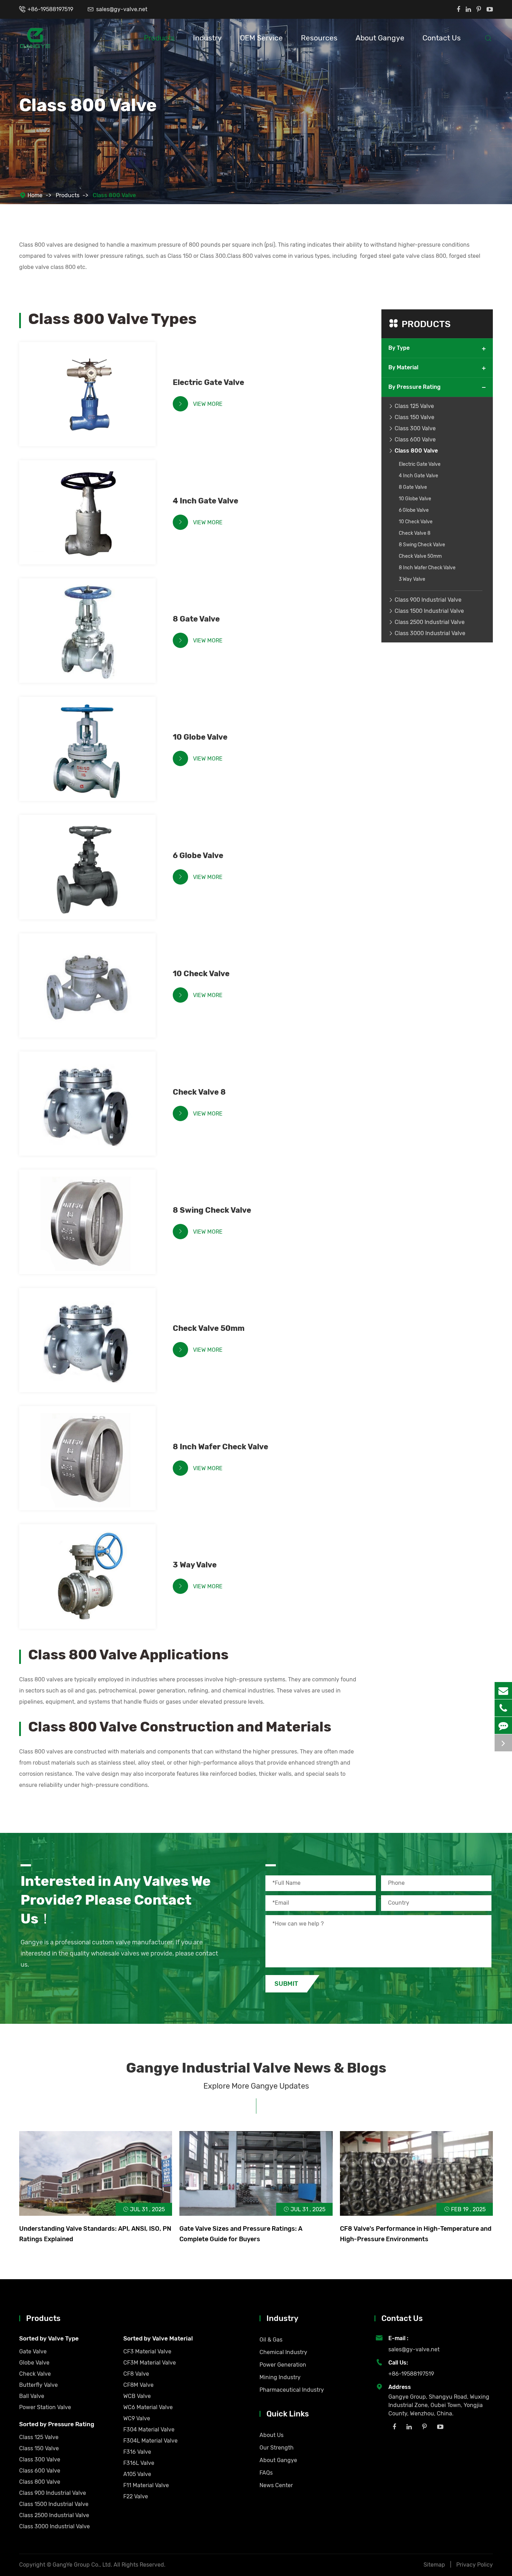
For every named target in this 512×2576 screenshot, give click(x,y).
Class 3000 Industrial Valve (430, 633)
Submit (286, 1984)
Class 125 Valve (414, 406)
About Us (271, 2435)
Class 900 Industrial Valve (428, 599)
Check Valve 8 (199, 1092)
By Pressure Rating (414, 387)
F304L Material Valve (150, 2441)
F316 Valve (137, 2452)
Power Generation (283, 2365)
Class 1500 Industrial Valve (429, 611)
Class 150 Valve (414, 417)
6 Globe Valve (198, 855)
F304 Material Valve (149, 2430)
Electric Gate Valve (208, 382)
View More (200, 404)
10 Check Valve (201, 974)
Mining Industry (280, 2377)
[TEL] (503, 1708)
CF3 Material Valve (147, 2351)
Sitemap (434, 2565)
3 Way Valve (195, 1565)
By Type (399, 348)
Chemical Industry (283, 2352)
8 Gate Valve (196, 619)
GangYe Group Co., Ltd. (83, 2565)
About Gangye (380, 38)
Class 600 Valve (415, 439)
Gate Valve (33, 2351)
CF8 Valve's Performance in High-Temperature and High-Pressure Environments (416, 2234)
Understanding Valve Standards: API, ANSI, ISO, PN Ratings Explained (95, 2234)
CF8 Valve (136, 2374)
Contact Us (442, 38)
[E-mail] (503, 1691)
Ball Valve (32, 2396)
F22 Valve (136, 2496)
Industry (207, 38)
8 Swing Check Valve (212, 1210)
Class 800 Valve (114, 195)
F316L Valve (139, 2463)
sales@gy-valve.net (122, 9)
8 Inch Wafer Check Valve (220, 1447)
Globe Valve (34, 2363)
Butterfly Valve (38, 2385)
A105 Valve (137, 2474)
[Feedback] (503, 1725)
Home (35, 195)
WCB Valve (137, 2396)
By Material (403, 367)
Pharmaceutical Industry (292, 2390)
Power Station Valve (45, 2407)
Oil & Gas (271, 2340)
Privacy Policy (475, 2565)
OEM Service (261, 38)
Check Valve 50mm (209, 1328)
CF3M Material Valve (150, 2363)
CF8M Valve (138, 2385)
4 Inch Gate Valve (205, 501)
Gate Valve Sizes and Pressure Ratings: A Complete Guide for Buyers (241, 2234)
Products (159, 38)
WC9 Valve (137, 2418)
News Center (276, 2485)
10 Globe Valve (200, 737)
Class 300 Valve (415, 428)
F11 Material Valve (146, 2485)
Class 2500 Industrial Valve (430, 622)
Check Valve (35, 2374)
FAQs (266, 2473)
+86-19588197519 (50, 9)
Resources (319, 38)
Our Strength (277, 2448)
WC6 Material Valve (148, 2407)
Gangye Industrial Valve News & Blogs (256, 2068)
